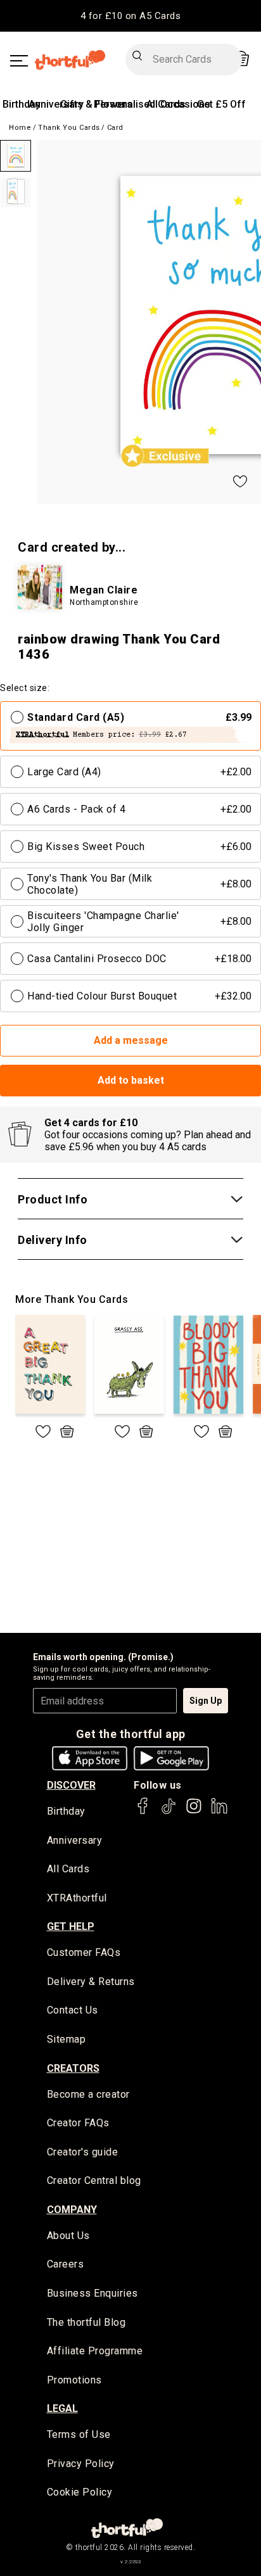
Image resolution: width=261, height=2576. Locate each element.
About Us (68, 2236)
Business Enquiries (92, 2293)
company (72, 2210)
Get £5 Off (221, 104)
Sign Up (206, 1701)
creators (73, 2068)
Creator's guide (83, 2152)
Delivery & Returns (91, 1982)
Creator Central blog (94, 2180)
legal (62, 2408)
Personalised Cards (140, 104)
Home (20, 128)
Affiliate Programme (95, 2351)
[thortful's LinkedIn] (219, 1812)
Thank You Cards (69, 128)
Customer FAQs (84, 1952)
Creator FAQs (78, 2123)
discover (71, 1785)
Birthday (22, 104)
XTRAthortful (77, 1898)
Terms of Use (79, 2434)
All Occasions (178, 104)
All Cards (68, 1869)
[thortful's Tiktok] (169, 1812)
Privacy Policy (81, 2464)
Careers (66, 2264)
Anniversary (56, 104)
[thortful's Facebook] (143, 1812)
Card (115, 128)
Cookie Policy (80, 2492)
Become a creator (88, 2094)
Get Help (71, 1926)
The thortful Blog (86, 2322)
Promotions (74, 2380)
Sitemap (67, 2039)
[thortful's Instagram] (194, 1812)
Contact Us (73, 2010)
